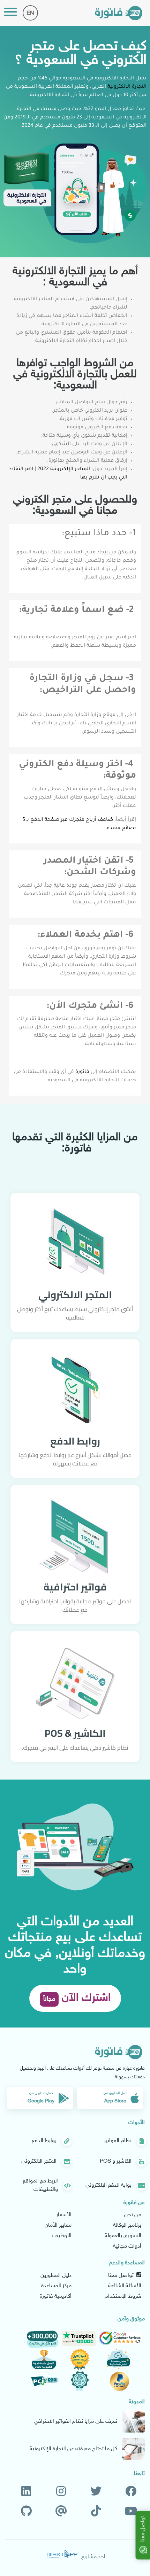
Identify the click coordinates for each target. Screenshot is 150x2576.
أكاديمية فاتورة (56, 2297)
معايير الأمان (58, 2225)
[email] (61, 2512)
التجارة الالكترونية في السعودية (98, 79)
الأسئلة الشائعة (125, 2286)
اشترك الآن (77, 1998)
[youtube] (131, 2512)
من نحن (133, 2215)
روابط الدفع (75, 1441)
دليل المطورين (56, 2276)
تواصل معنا (122, 2276)
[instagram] (61, 2492)
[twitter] (96, 2492)
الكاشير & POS (75, 1733)
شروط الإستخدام (123, 2297)
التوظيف (62, 2236)
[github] (26, 2512)
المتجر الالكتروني (75, 1295)
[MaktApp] (62, 2554)
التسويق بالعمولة (123, 2236)
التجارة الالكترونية (127, 87)
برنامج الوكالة (127, 2225)
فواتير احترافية (75, 1587)
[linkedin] (26, 2492)
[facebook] (131, 2492)
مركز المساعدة (56, 2286)
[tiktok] (96, 2512)
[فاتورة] (119, 13)
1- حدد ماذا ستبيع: (99, 534)
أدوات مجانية (127, 2246)
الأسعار (64, 2215)
